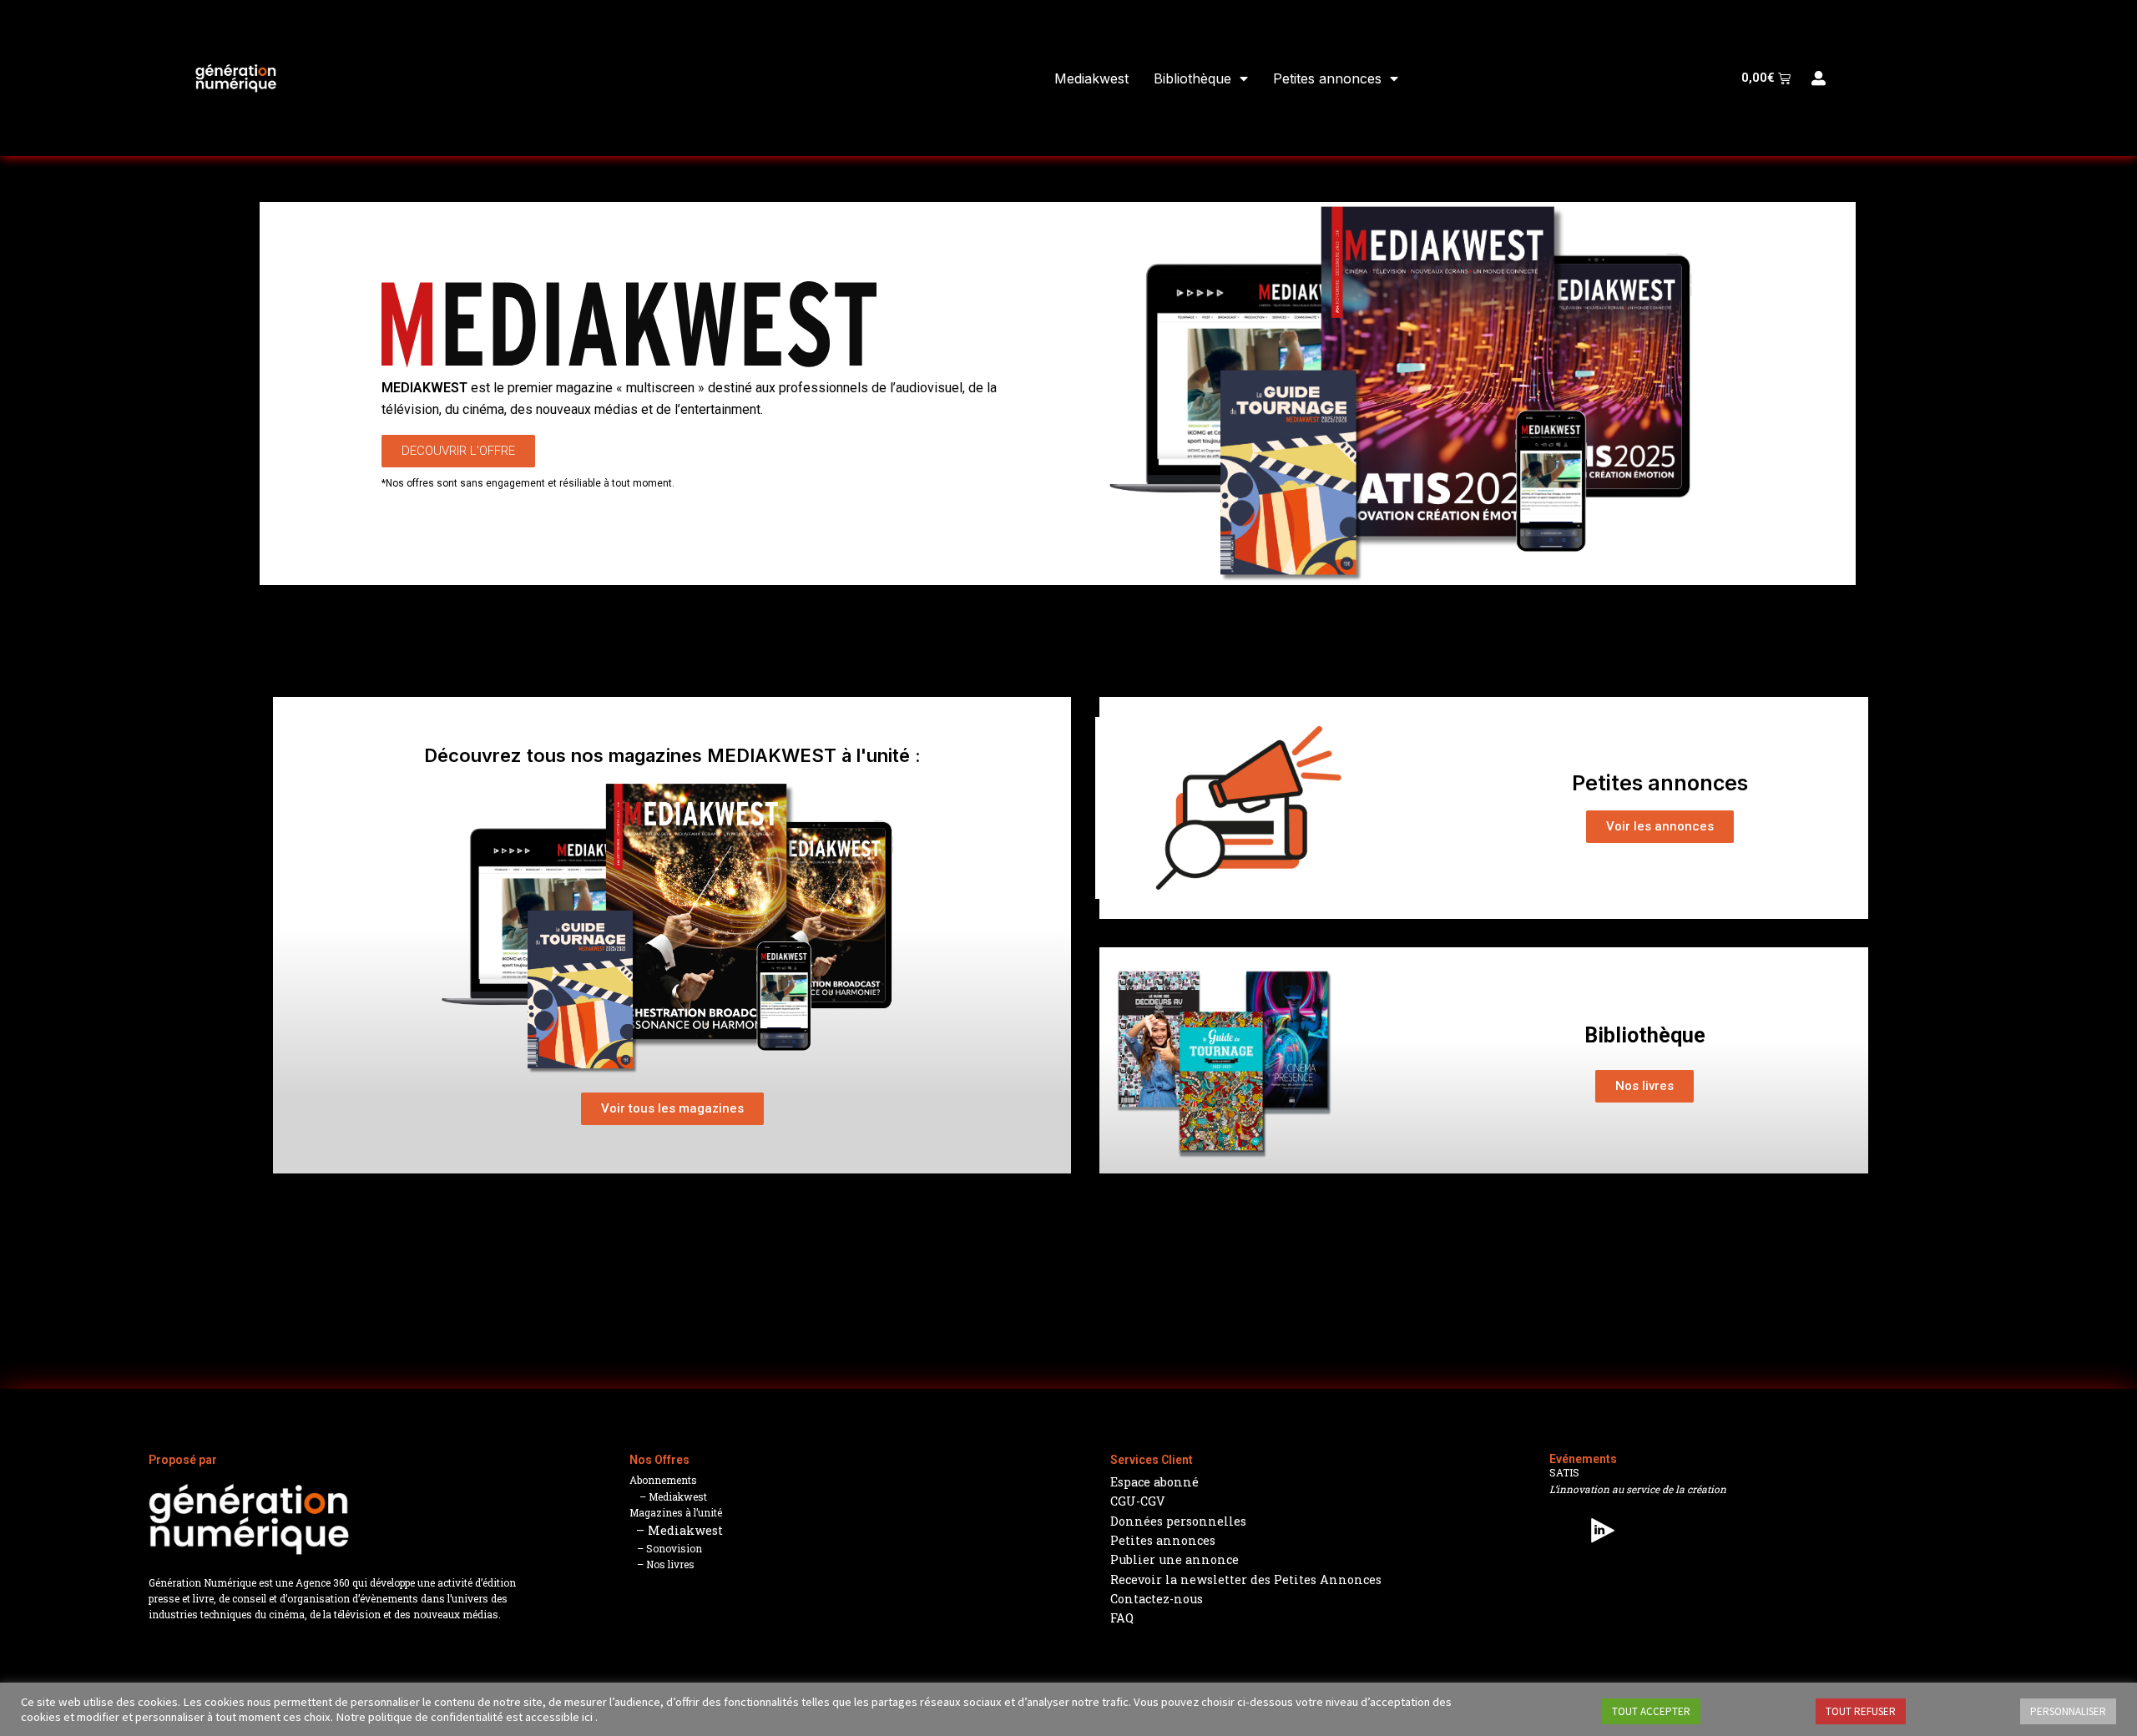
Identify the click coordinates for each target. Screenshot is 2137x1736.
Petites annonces (1327, 78)
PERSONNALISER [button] (2068, 1711)
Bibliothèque (1192, 78)
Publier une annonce (1175, 1559)
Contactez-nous (1157, 1599)
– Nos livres (662, 1564)
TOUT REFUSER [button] (1861, 1711)
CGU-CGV (1138, 1501)
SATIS (1564, 1472)
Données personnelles (1178, 1521)
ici (587, 1717)
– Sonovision (666, 1548)
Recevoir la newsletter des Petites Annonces (1246, 1580)
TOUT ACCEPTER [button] (1651, 1711)
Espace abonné (1154, 1482)
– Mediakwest (668, 1496)
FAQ (1122, 1618)
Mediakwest (1091, 78)
